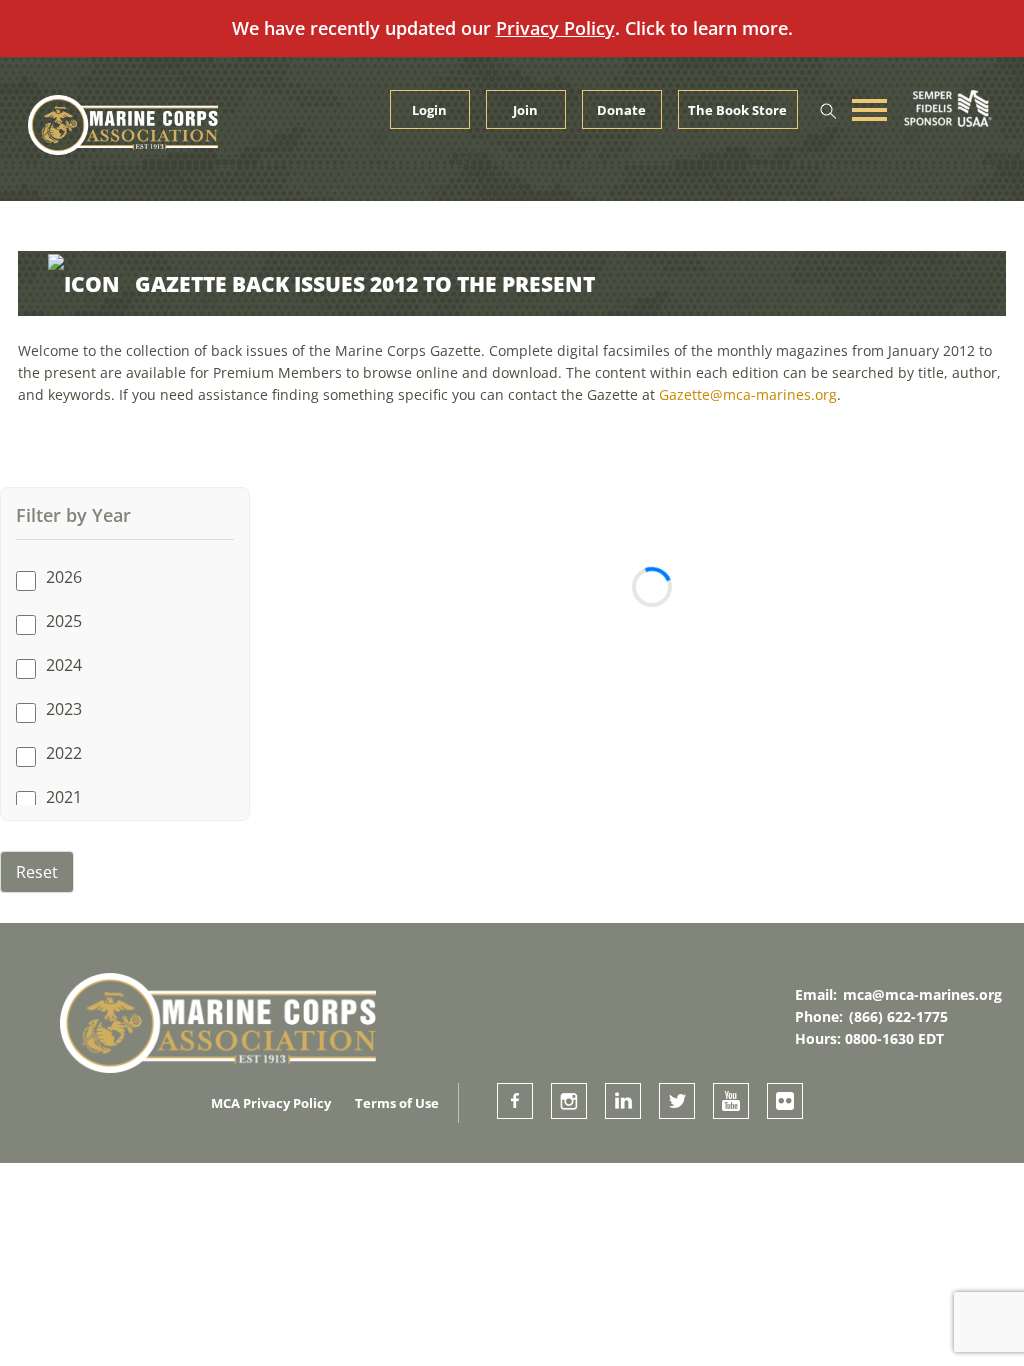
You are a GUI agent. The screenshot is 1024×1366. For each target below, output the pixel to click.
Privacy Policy (555, 28)
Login (429, 110)
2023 (64, 709)
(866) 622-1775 (898, 1016)
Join (525, 110)
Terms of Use (397, 1103)
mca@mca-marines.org (922, 994)
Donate (621, 110)
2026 (64, 577)
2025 (64, 621)
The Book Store (737, 110)
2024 (64, 665)
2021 (64, 797)
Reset (37, 872)
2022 (64, 753)
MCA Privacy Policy (271, 1103)
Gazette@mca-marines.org (748, 394)
